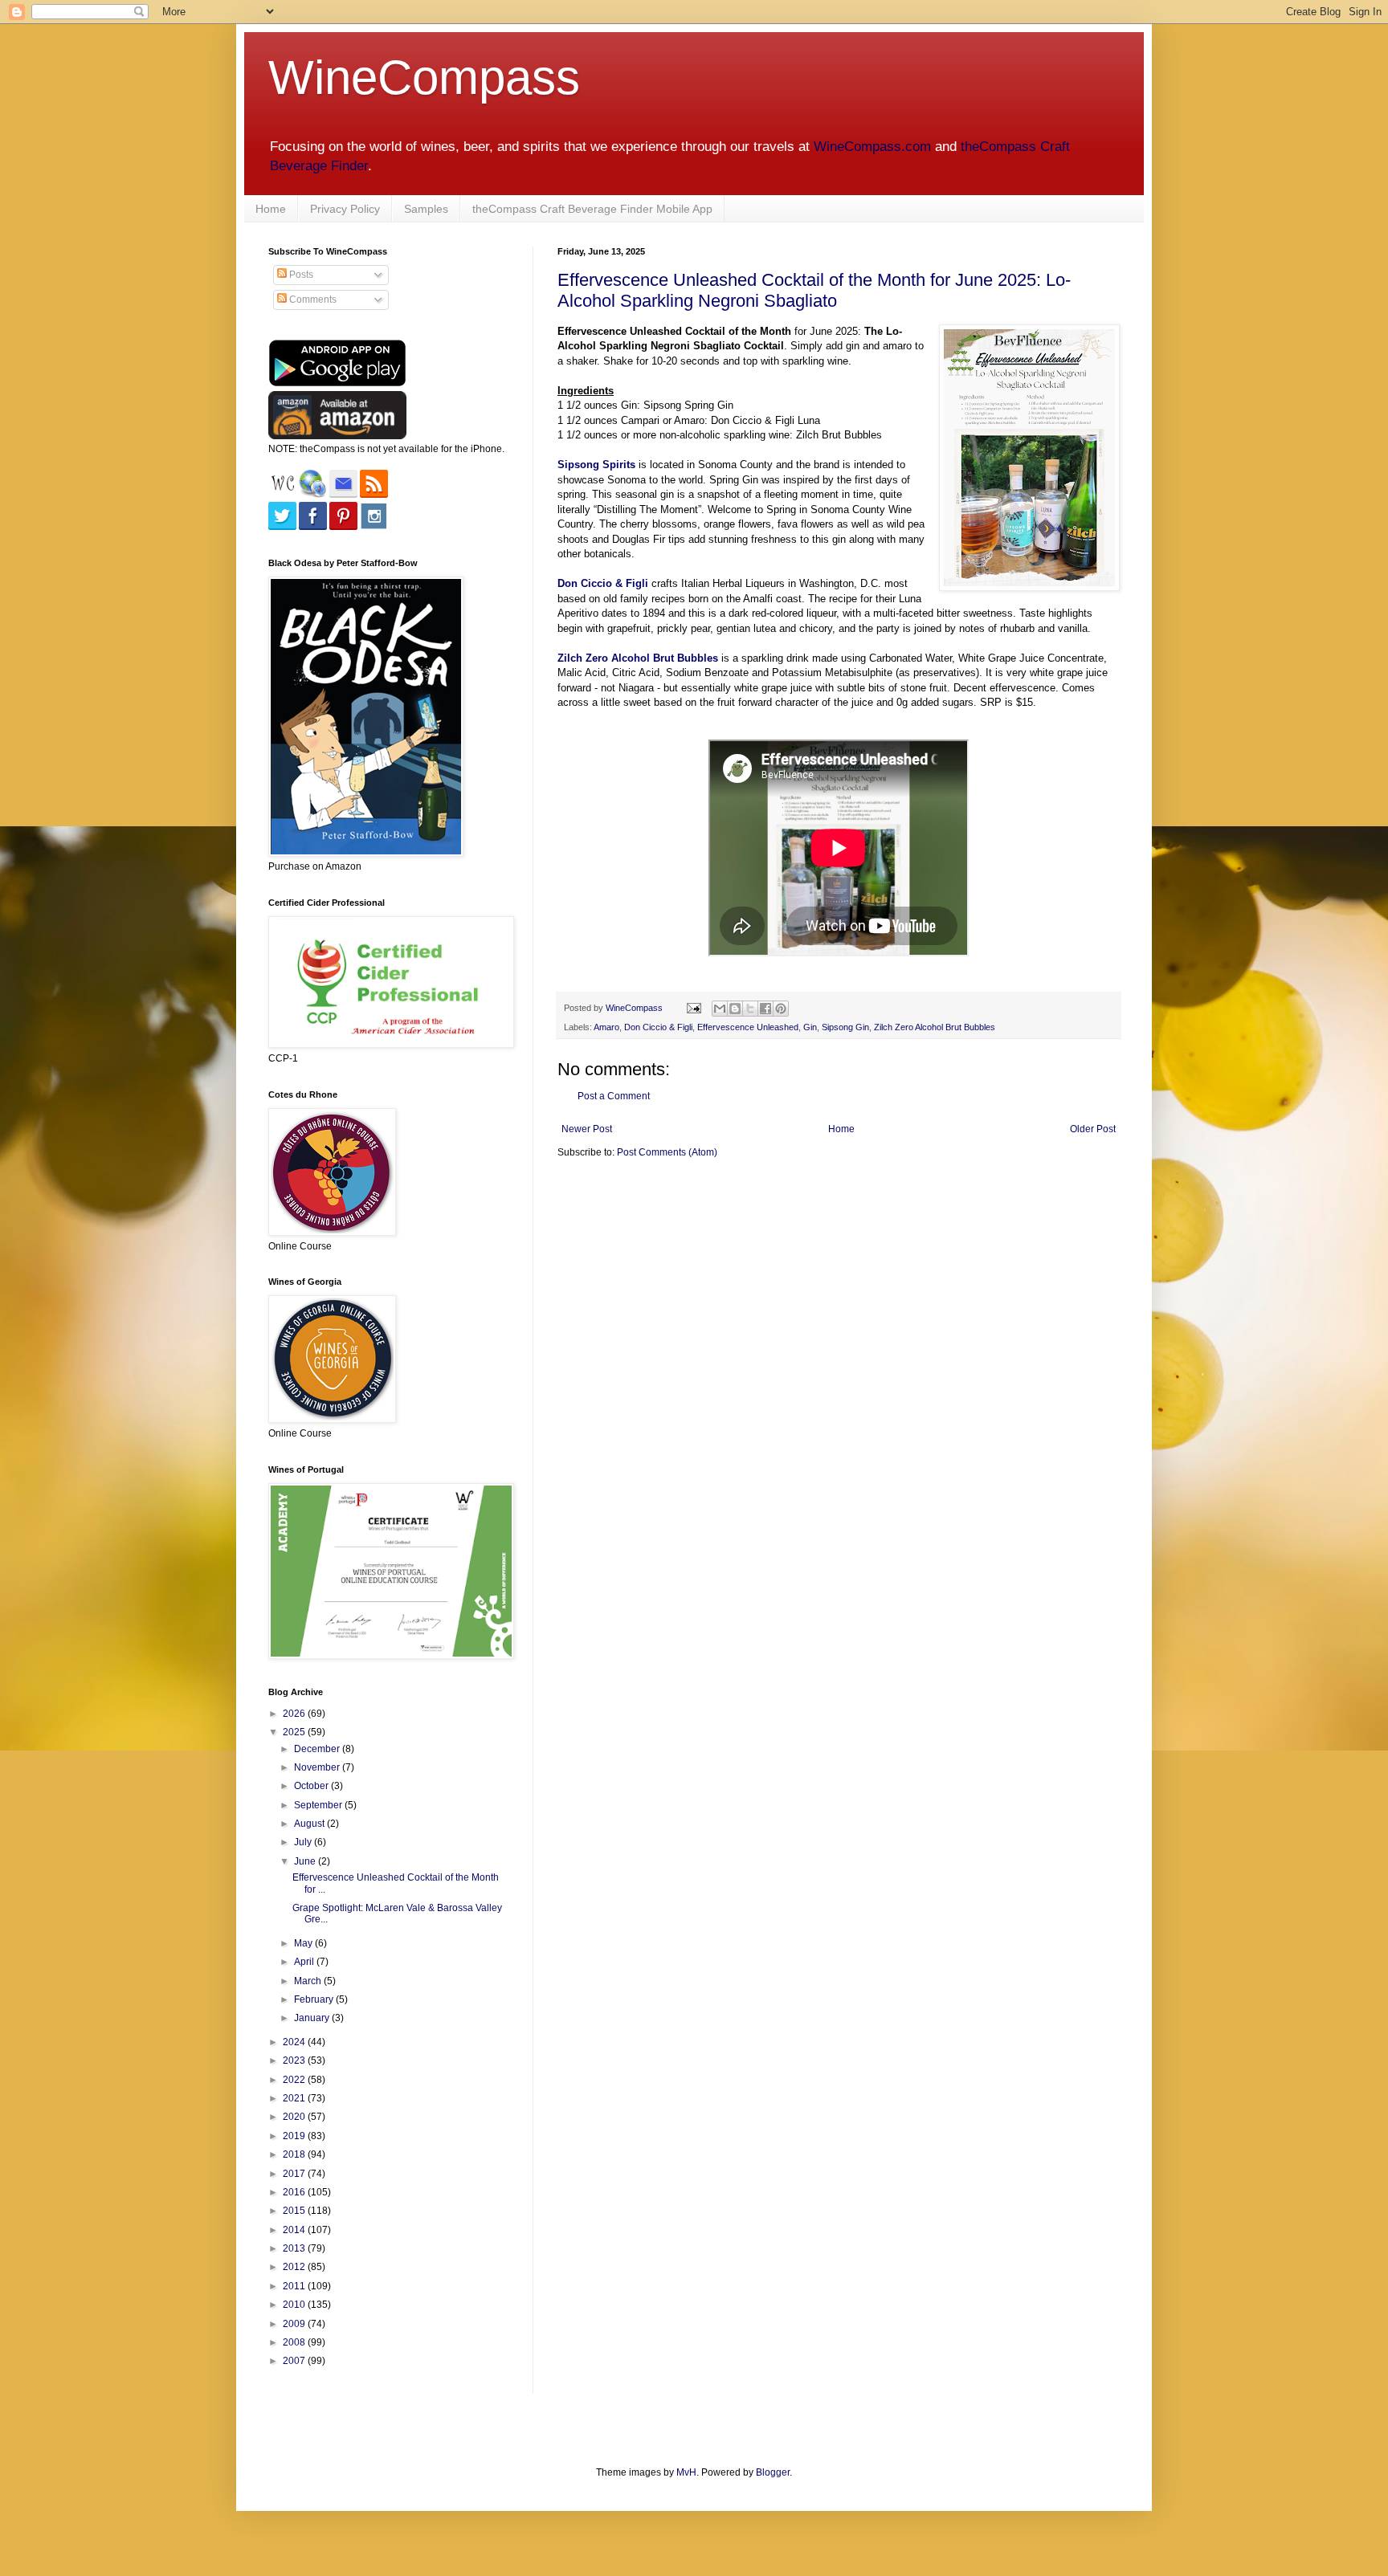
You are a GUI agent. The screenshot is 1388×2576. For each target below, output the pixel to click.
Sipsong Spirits (596, 465)
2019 (295, 2136)
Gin (810, 1027)
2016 (295, 2192)
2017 (295, 2174)
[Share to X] (750, 1009)
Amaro (606, 1027)
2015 (295, 2211)
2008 (295, 2342)
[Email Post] (693, 1008)
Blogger (773, 2472)
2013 (295, 2248)
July (304, 1842)
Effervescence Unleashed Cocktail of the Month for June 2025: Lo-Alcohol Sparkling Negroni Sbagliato (814, 290)
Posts (300, 275)
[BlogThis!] (735, 1009)
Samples (426, 209)
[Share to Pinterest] (781, 1009)
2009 (295, 2324)
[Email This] (720, 1009)
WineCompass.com (872, 147)
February (315, 1999)
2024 (295, 2042)
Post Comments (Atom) (667, 1152)
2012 (295, 2267)
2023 (295, 2060)
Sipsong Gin (845, 1027)
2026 (295, 1714)
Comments (312, 300)
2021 (295, 2098)
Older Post (1093, 1129)
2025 (295, 1732)
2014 (295, 2230)
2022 (295, 2080)
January (313, 2018)
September (319, 1805)
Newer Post (587, 1129)
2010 (295, 2305)
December (318, 1749)
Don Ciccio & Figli (603, 583)
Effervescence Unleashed (748, 1027)
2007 (295, 2361)
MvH (686, 2472)
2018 (295, 2154)
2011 (295, 2286)
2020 (295, 2117)
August (310, 1824)
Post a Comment (614, 1096)
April (305, 1962)
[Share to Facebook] (765, 1009)
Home (271, 209)
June (306, 1861)
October (312, 1786)
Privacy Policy (345, 209)
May (304, 1943)
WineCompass (424, 77)
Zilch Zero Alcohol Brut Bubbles (935, 1027)
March (309, 1981)
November (318, 1767)
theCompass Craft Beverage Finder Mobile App (592, 209)
